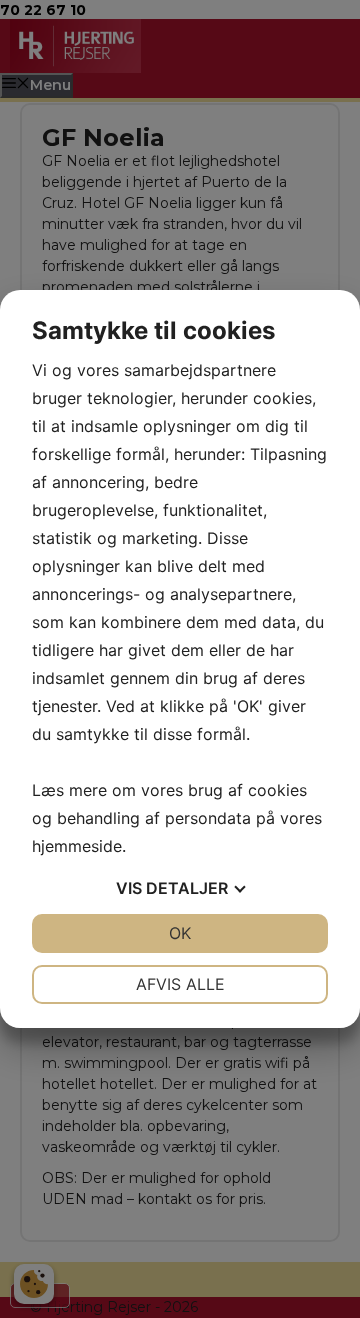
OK (180, 933)
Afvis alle (180, 984)
